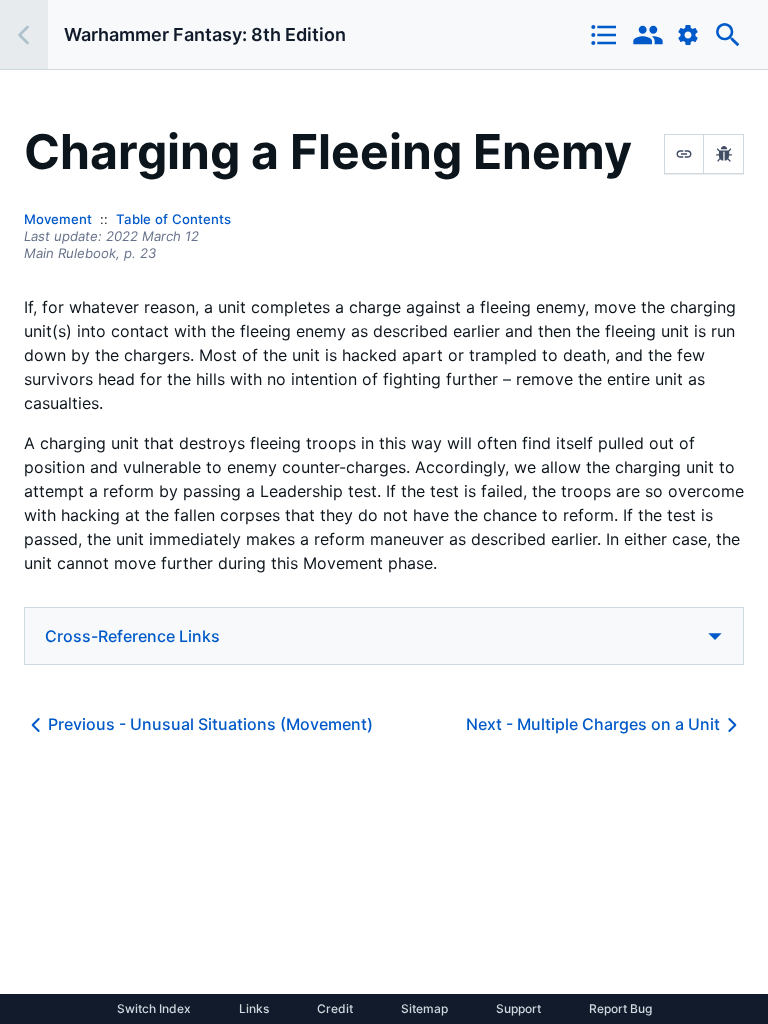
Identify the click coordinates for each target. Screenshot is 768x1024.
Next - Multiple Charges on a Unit (593, 724)
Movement (58, 219)
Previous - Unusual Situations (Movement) (210, 724)
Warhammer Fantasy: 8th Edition (205, 34)
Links (254, 1009)
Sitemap (424, 1009)
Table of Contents (173, 219)
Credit (335, 1009)
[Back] (24, 34)
